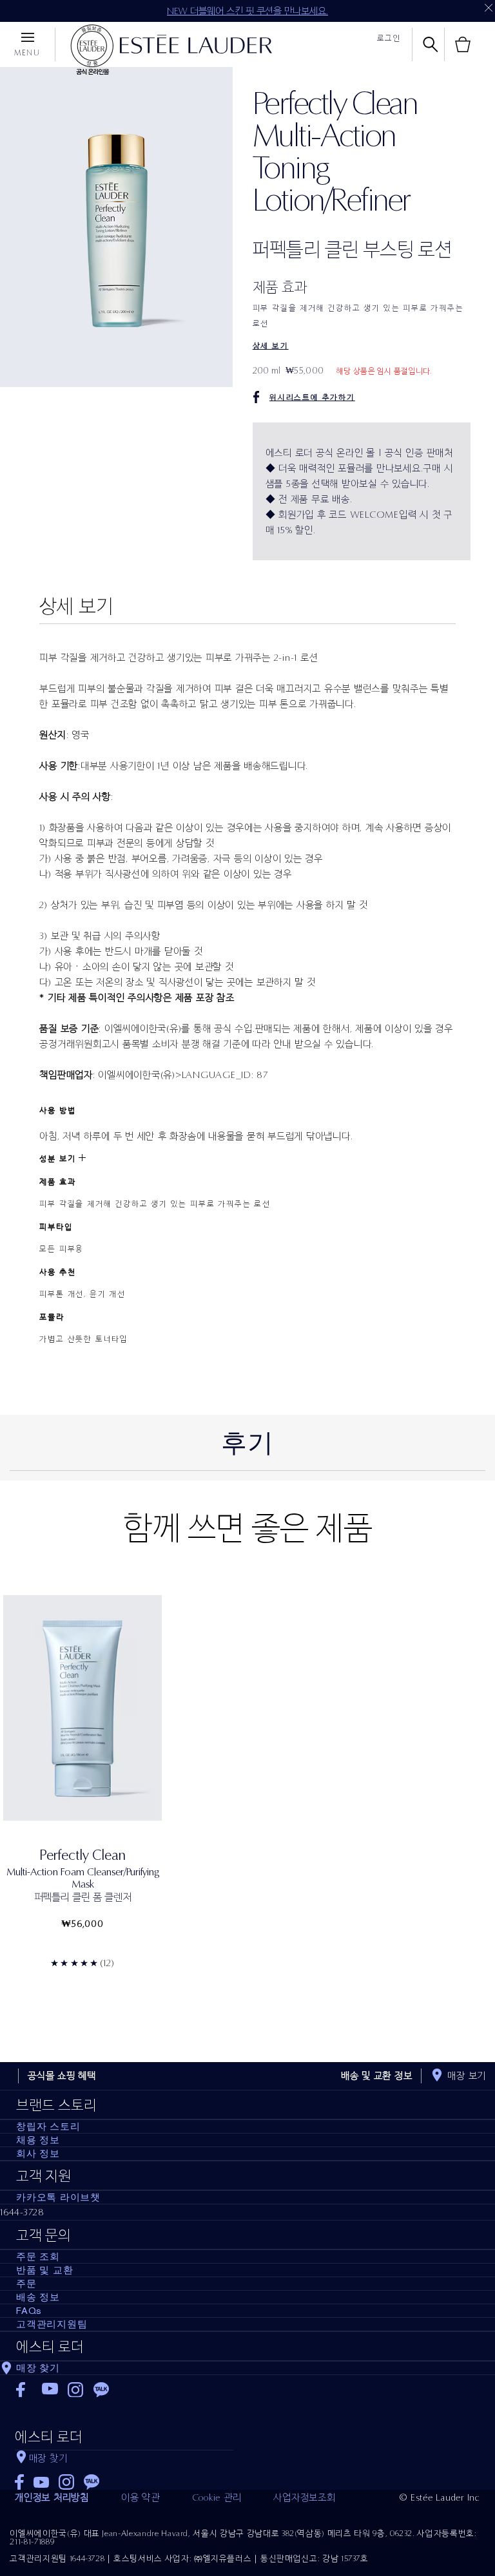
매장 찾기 (38, 2368)
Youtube (50, 2390)
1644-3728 (22, 2212)
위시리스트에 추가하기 (312, 397)
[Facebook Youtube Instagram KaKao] (124, 2478)
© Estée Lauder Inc (440, 2497)
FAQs (29, 2311)
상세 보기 (271, 346)
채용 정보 (38, 2140)
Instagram (76, 2390)
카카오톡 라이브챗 (58, 2197)
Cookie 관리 (217, 2497)
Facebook (24, 2390)
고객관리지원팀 (52, 2324)
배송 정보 (38, 2297)
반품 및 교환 (44, 2270)
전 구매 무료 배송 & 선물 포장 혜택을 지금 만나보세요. (247, 11)
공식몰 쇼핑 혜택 (62, 2076)
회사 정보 (38, 2154)
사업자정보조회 (304, 2497)
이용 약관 (141, 2497)
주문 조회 (38, 2257)
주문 (26, 2284)
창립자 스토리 (48, 2126)
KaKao (102, 2390)
